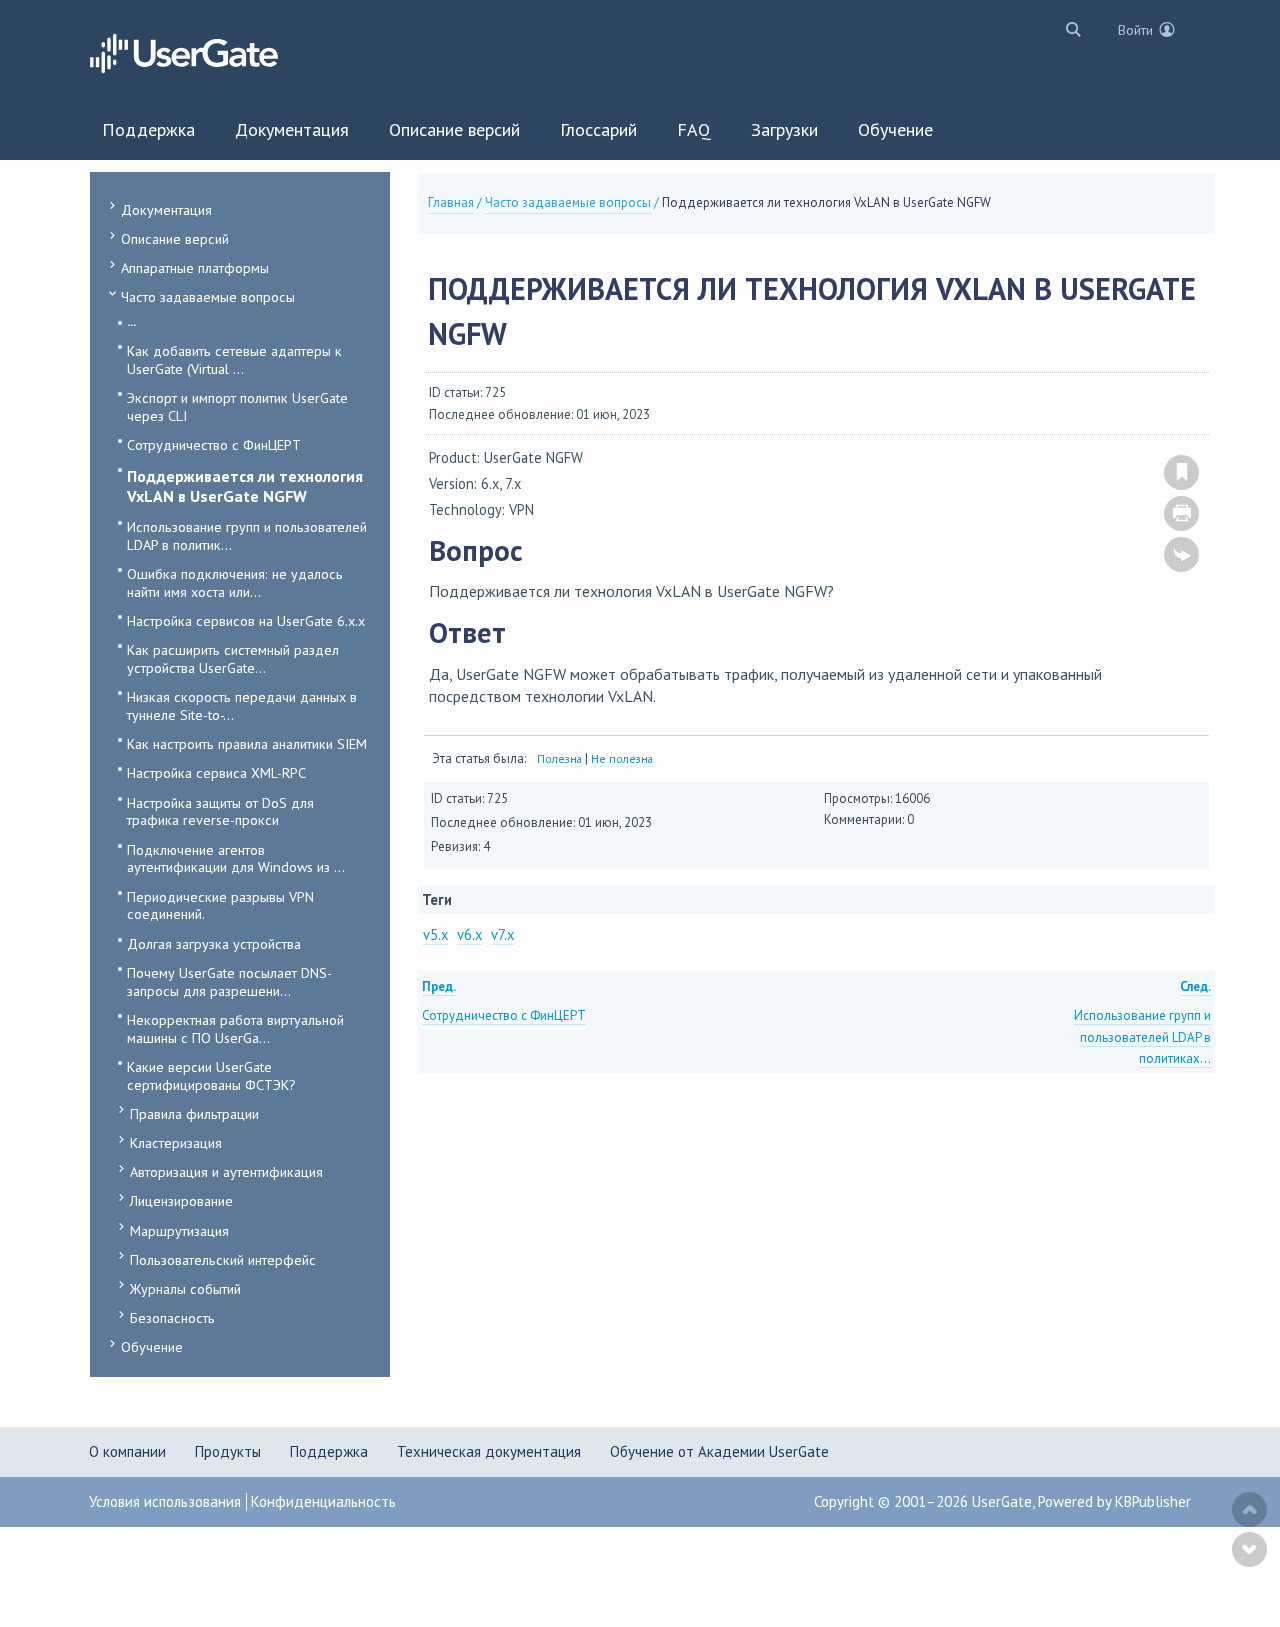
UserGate (1002, 1501)
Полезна (559, 758)
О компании (127, 1451)
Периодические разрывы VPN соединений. (220, 905)
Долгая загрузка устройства (214, 943)
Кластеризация (176, 1142)
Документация (166, 209)
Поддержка (329, 1451)
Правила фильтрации (194, 1113)
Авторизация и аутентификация (226, 1171)
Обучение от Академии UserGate (719, 1451)
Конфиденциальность (323, 1501)
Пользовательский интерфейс (223, 1259)
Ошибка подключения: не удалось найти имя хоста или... (235, 582)
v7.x (502, 934)
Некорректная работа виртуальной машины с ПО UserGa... (235, 1028)
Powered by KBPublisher (1114, 1501)
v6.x (469, 934)
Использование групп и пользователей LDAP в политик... (247, 535)
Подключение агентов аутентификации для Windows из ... (236, 858)
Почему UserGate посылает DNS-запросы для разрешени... (229, 981)
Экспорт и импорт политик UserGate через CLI (237, 406)
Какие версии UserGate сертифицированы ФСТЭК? (211, 1075)
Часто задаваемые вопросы (208, 296)
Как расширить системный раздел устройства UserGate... (233, 658)
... (131, 321)
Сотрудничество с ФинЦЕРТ (214, 444)
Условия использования (165, 1501)
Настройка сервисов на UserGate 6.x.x (246, 620)
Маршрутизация (179, 1230)
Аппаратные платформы (195, 267)
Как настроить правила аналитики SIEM (247, 743)
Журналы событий (185, 1288)
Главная (451, 202)
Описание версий (175, 238)
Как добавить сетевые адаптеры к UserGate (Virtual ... (234, 359)
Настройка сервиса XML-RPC (216, 772)
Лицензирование (181, 1200)
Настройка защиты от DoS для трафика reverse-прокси (220, 811)
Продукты (228, 1451)
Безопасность (172, 1317)
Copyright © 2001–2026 (893, 1501)
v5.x (435, 934)
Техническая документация (489, 1451)
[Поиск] (1068, 28)
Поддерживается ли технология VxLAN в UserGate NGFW (245, 486)
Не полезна (622, 758)
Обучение (152, 1346)
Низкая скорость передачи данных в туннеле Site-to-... (242, 705)
